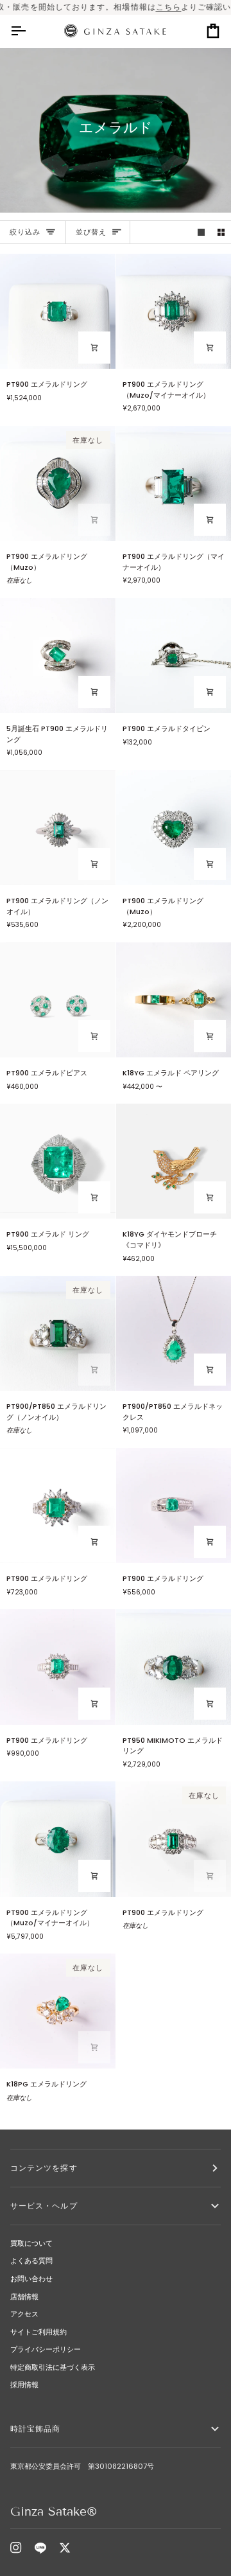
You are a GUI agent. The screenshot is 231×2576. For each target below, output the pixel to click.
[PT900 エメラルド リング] (58, 1161)
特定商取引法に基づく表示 (53, 2367)
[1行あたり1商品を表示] (201, 232)
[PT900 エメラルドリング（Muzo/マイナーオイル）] (58, 1839)
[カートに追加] (94, 348)
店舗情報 (24, 2297)
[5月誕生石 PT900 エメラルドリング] (58, 656)
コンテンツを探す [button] (44, 2168)
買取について (31, 2243)
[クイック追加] (210, 1036)
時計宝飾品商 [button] (40, 2429)
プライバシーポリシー (46, 2349)
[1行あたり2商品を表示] (221, 232)
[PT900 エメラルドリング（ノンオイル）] (58, 828)
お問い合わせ (31, 2279)
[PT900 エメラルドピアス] (58, 1000)
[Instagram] (16, 2548)
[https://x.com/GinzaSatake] (65, 2548)
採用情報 (24, 2385)
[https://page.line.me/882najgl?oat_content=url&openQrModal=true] (40, 2548)
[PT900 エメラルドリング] (58, 312)
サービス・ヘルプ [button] (44, 2206)
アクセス (24, 2314)
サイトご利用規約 (38, 2332)
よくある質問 (31, 2261)
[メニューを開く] (30, 31)
